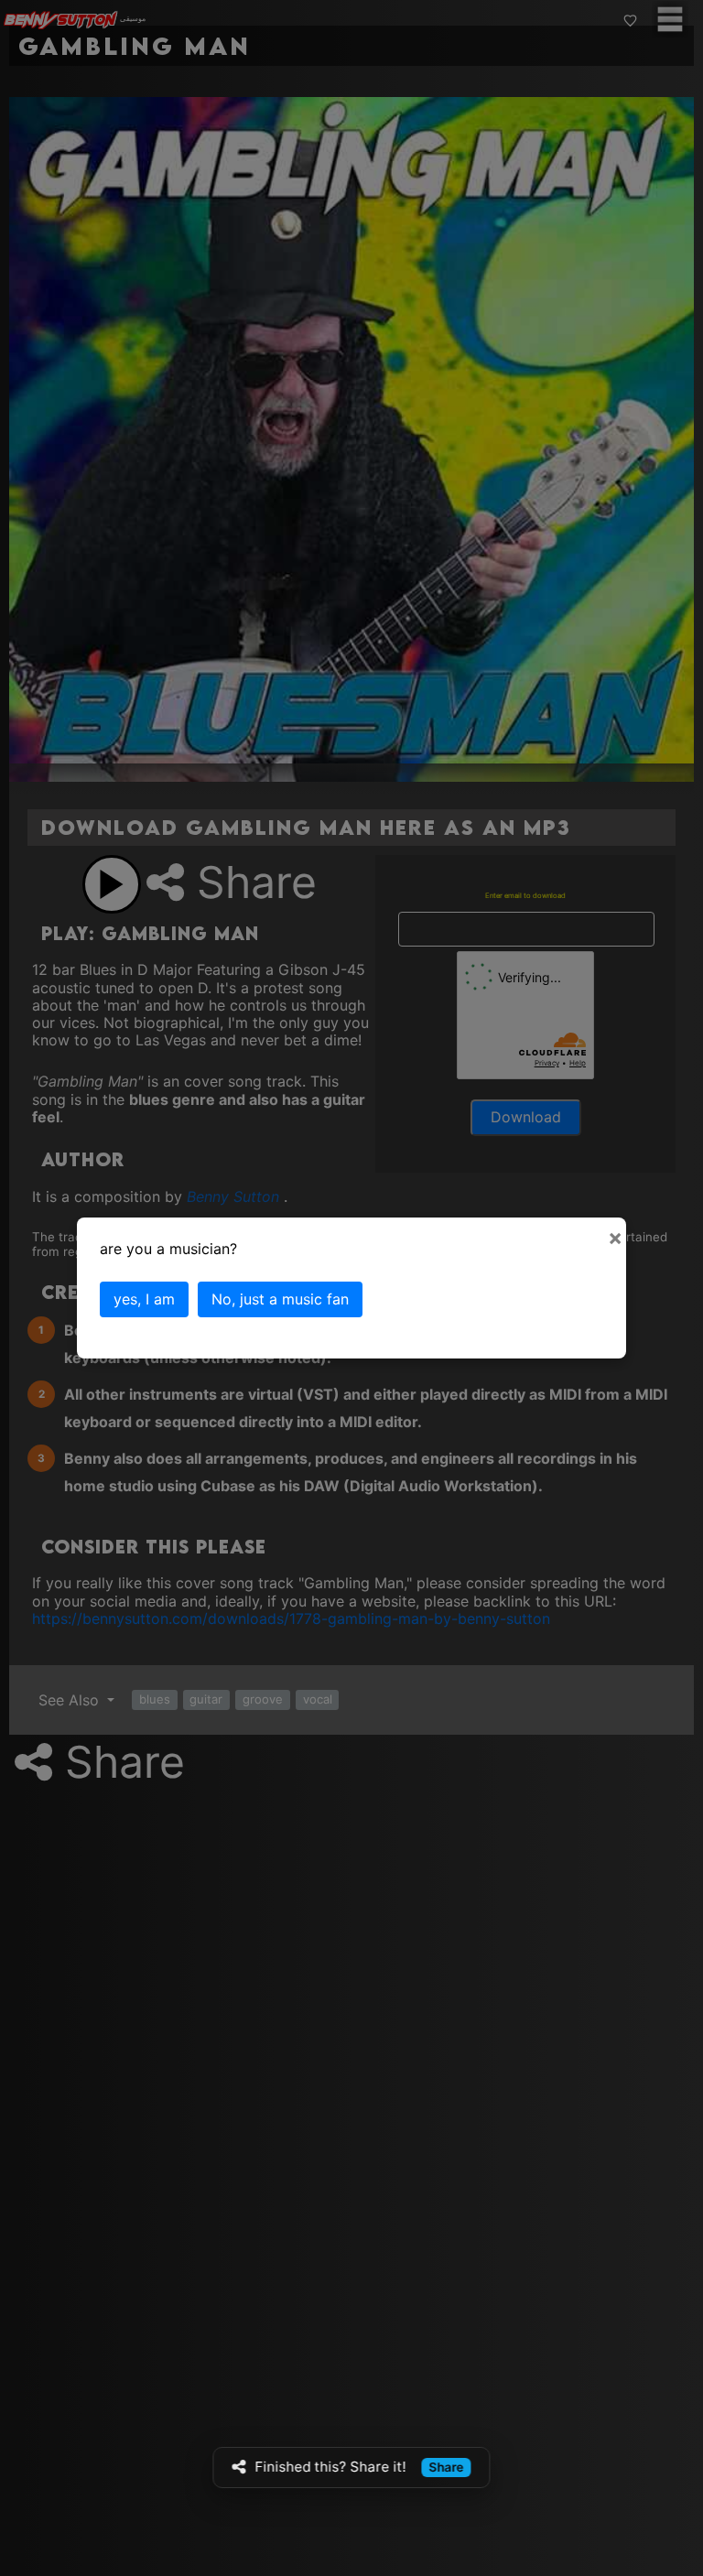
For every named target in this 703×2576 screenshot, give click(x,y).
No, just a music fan (280, 1299)
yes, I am (144, 1299)
